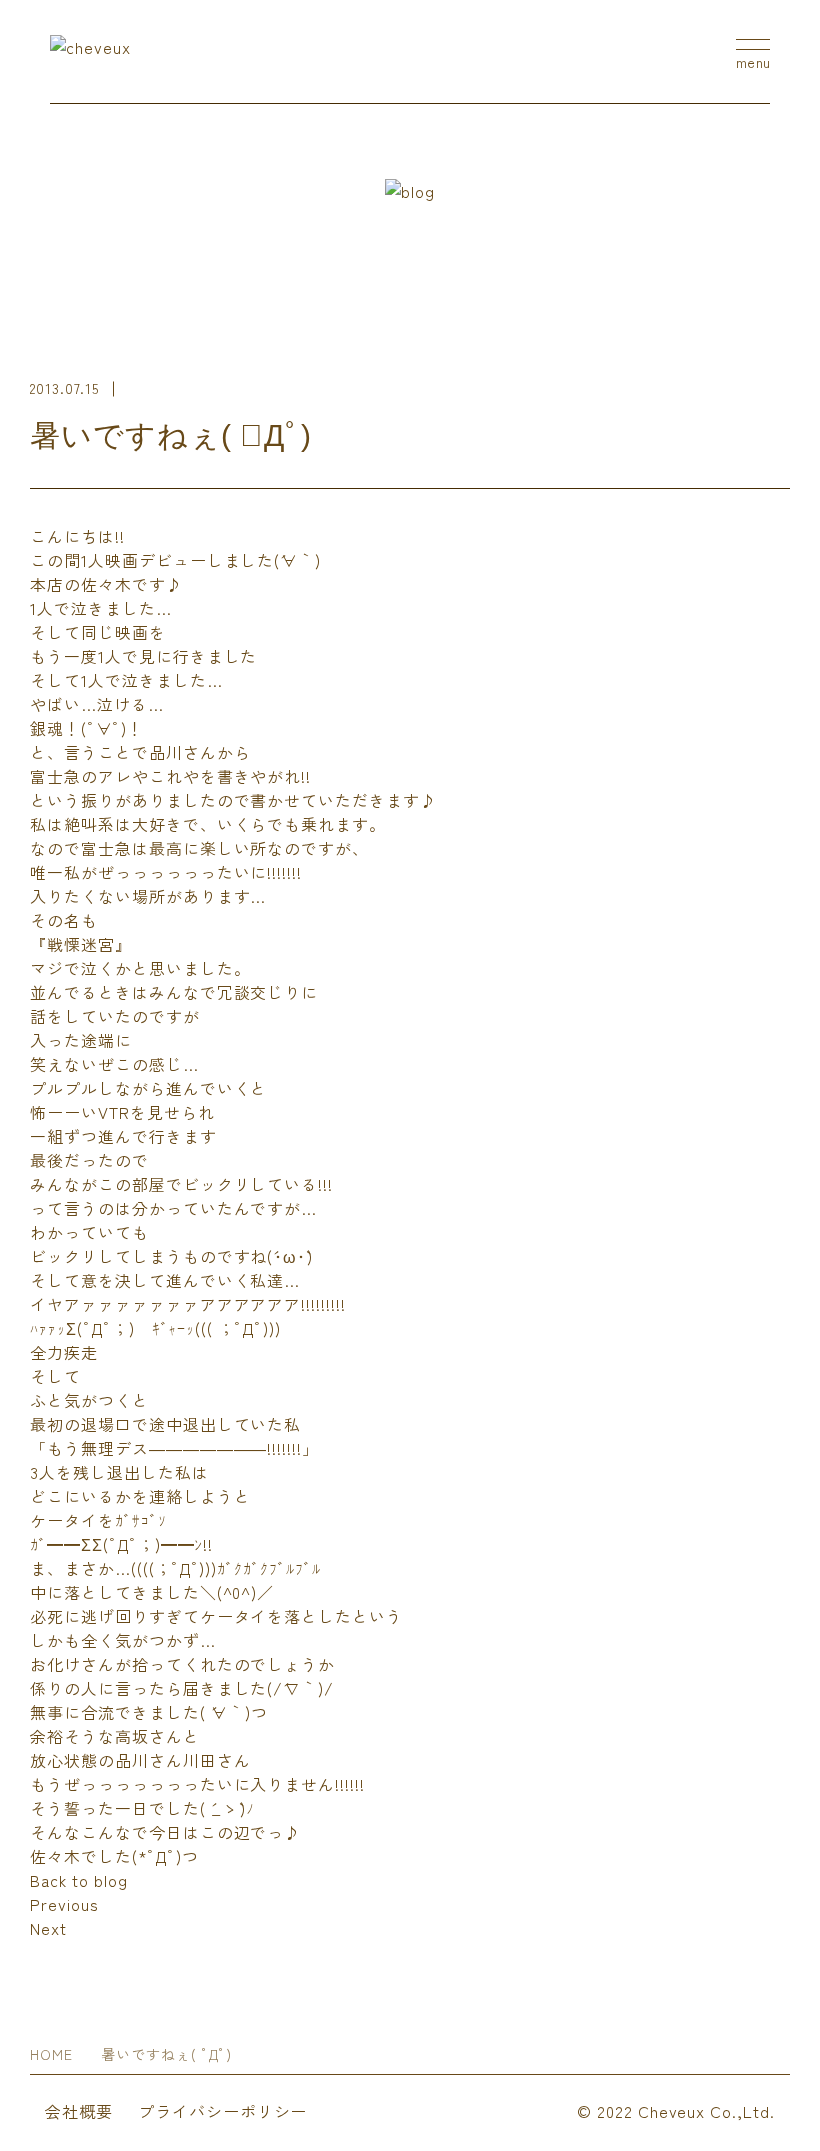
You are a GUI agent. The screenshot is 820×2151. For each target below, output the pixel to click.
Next (48, 1928)
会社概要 (79, 2111)
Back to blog (79, 1880)
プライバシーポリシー (223, 2111)
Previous (64, 1904)
